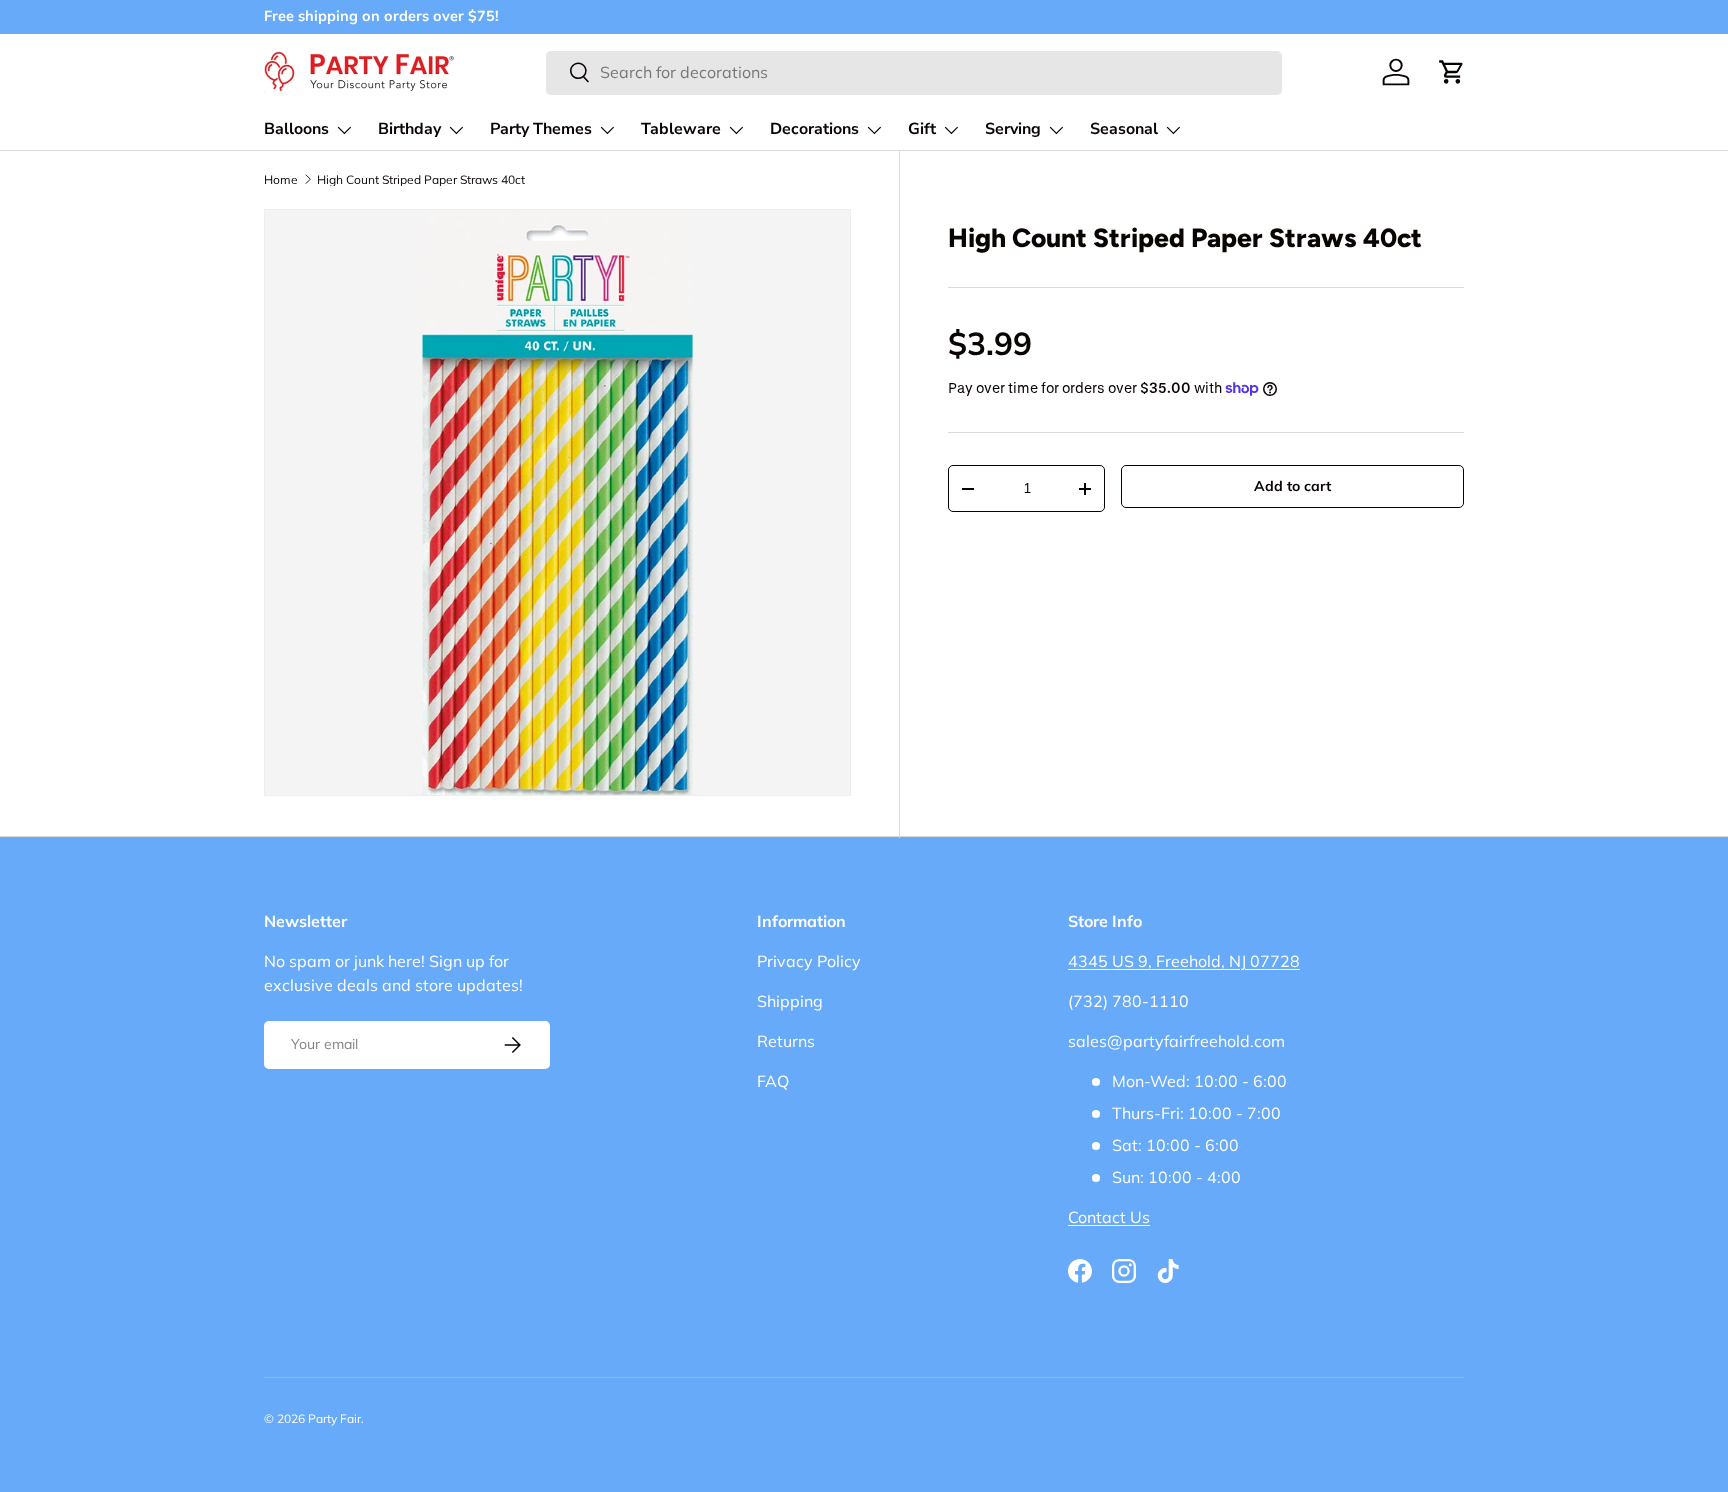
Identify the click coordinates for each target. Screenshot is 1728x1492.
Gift (922, 129)
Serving (1013, 129)
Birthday (409, 129)
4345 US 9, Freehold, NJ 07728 (1184, 961)
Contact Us (1109, 1217)
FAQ (773, 1081)
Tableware (681, 129)
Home (281, 180)
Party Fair (334, 1418)
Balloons (296, 129)
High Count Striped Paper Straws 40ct (421, 180)
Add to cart (1292, 486)
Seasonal (1124, 129)
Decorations (814, 129)
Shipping (790, 1001)
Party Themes (541, 129)
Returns (786, 1041)
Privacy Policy (809, 961)
